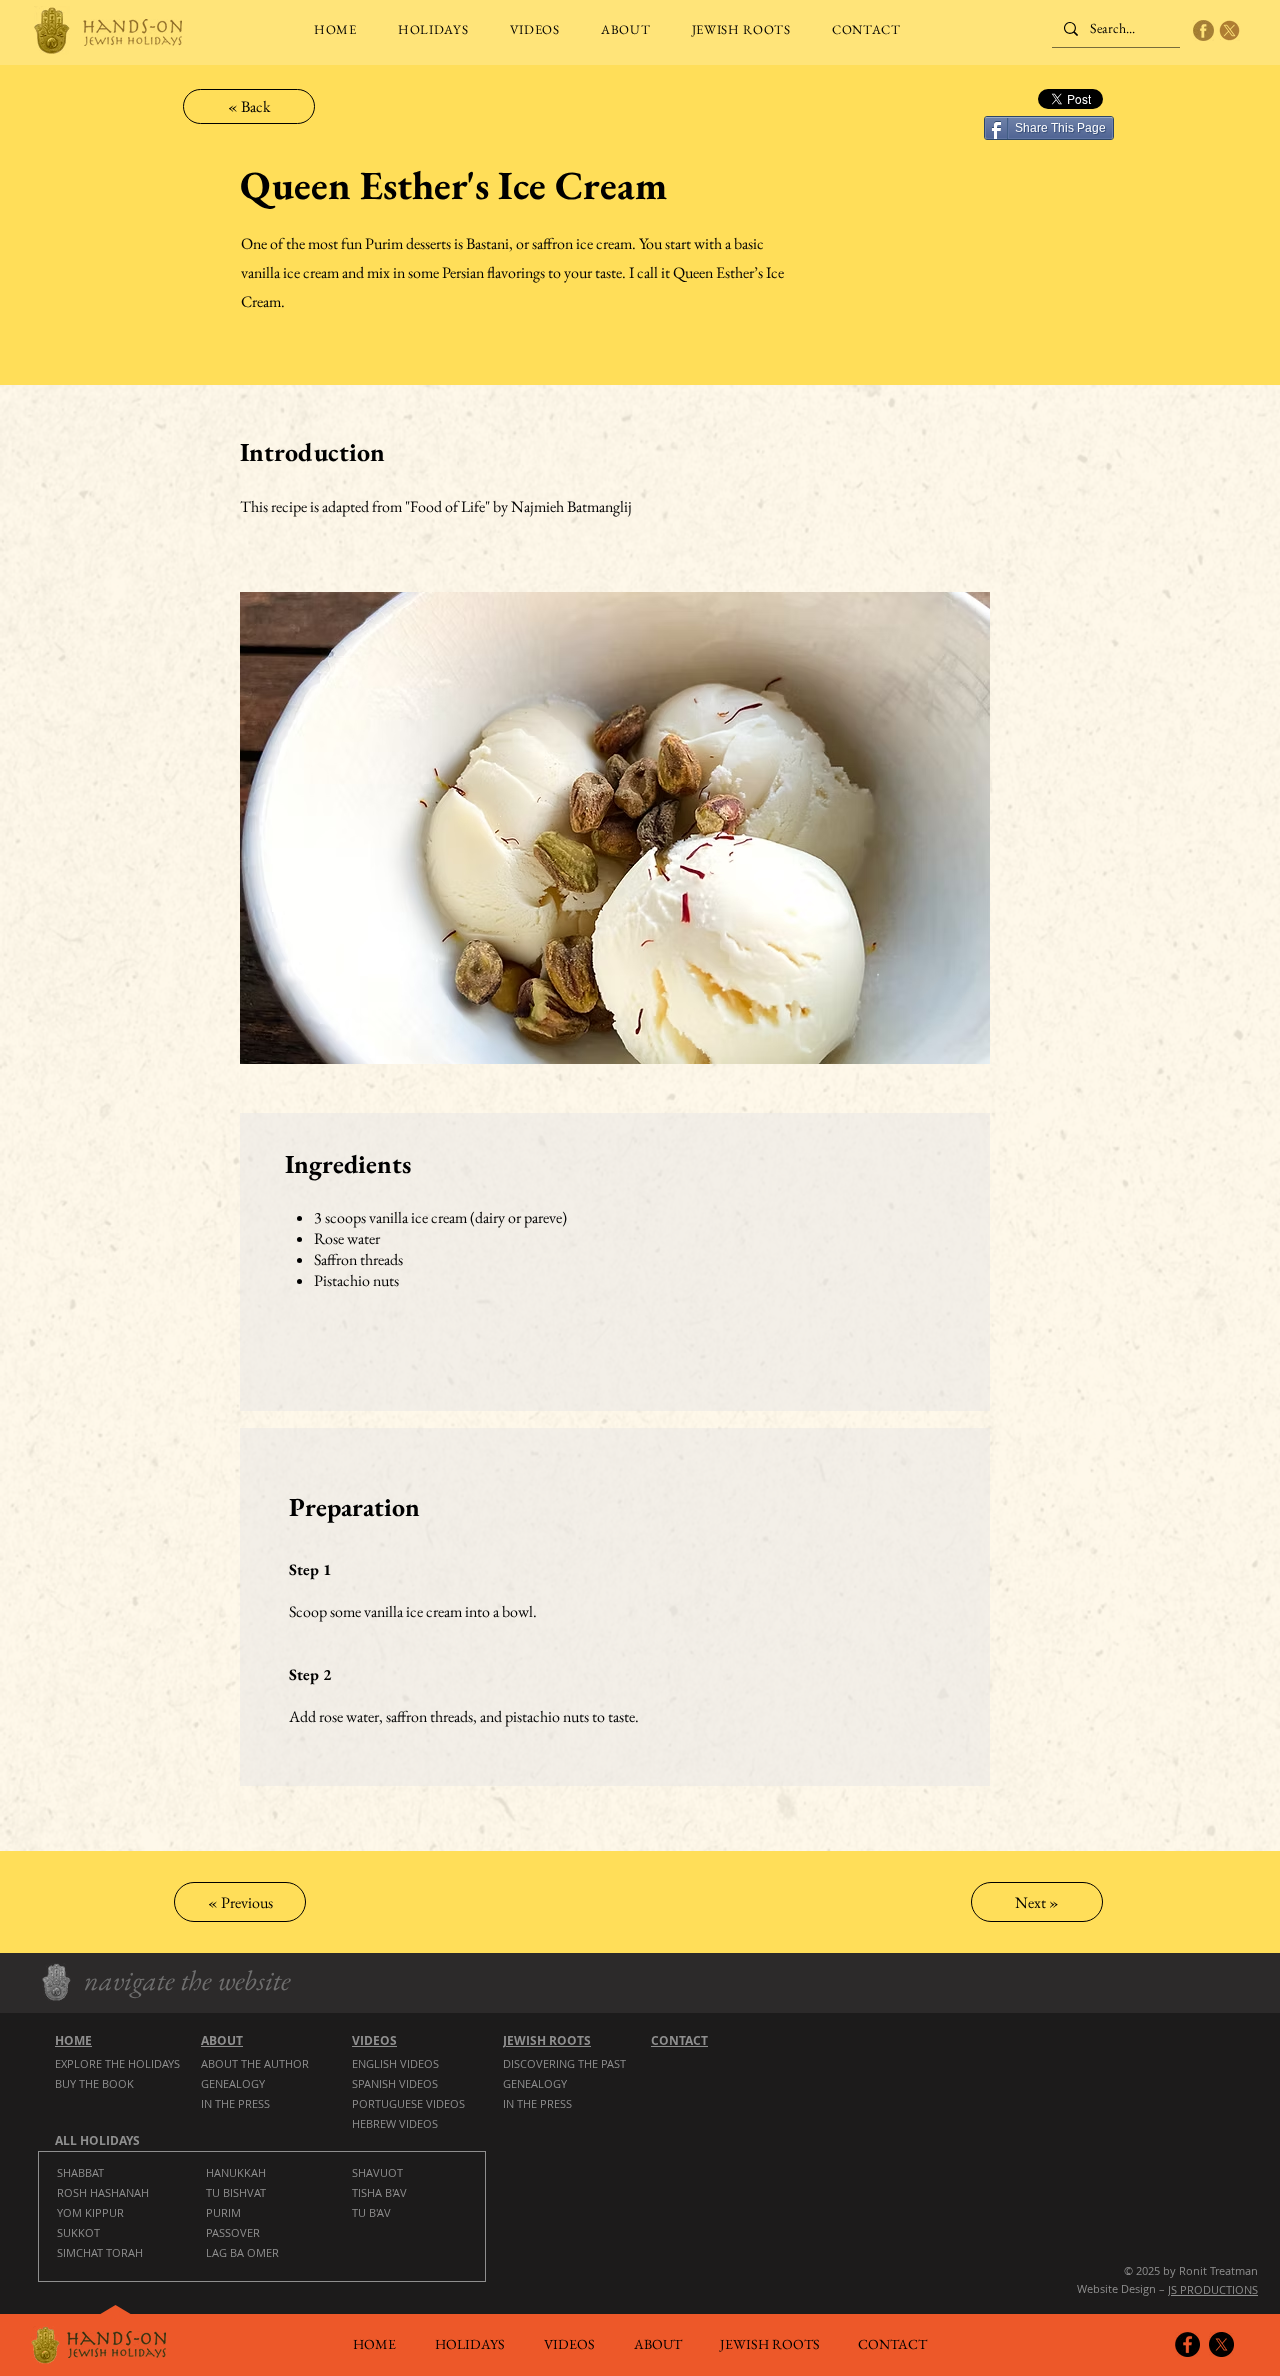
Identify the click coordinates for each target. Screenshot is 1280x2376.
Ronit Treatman (1218, 2270)
